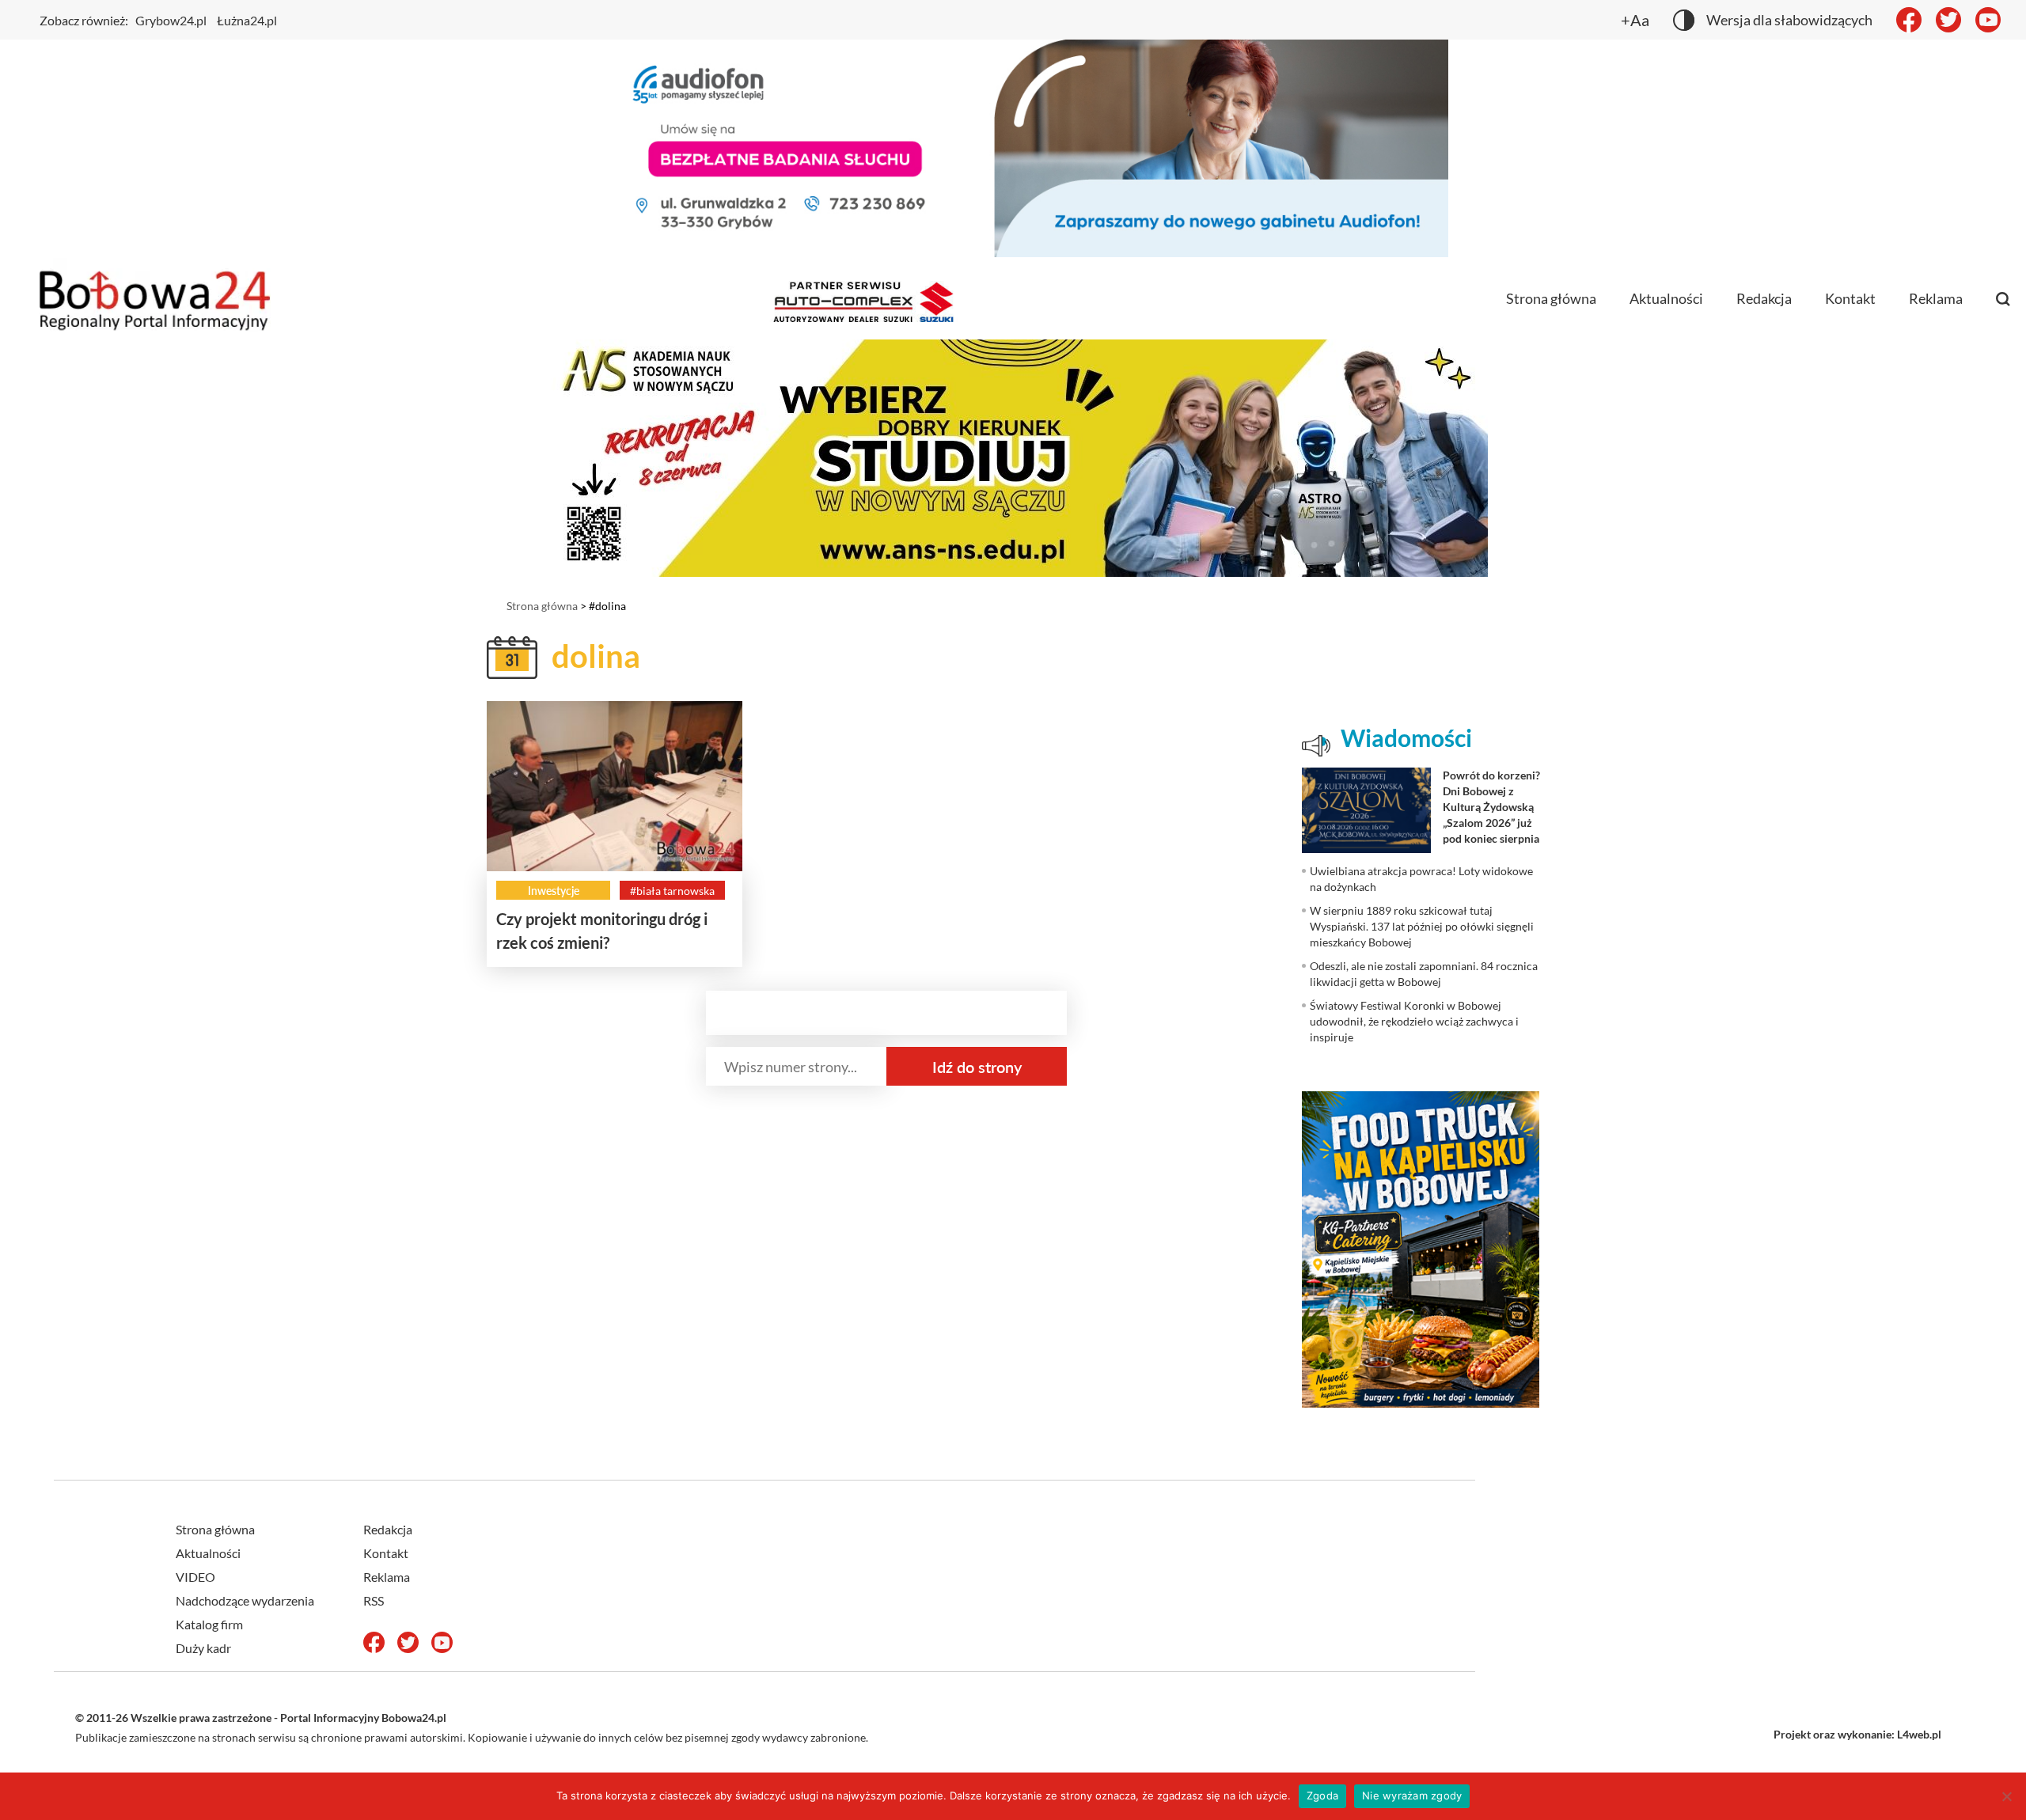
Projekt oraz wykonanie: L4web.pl (1857, 1734)
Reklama (1936, 298)
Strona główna (1551, 298)
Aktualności (1666, 298)
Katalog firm (209, 1624)
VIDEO (195, 1577)
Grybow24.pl (171, 20)
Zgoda (1322, 1795)
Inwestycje (554, 891)
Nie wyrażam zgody (1412, 1795)
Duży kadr (203, 1648)
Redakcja (1764, 298)
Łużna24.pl (247, 20)
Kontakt (1850, 298)
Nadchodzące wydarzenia (245, 1600)
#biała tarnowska (672, 891)
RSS (374, 1600)
